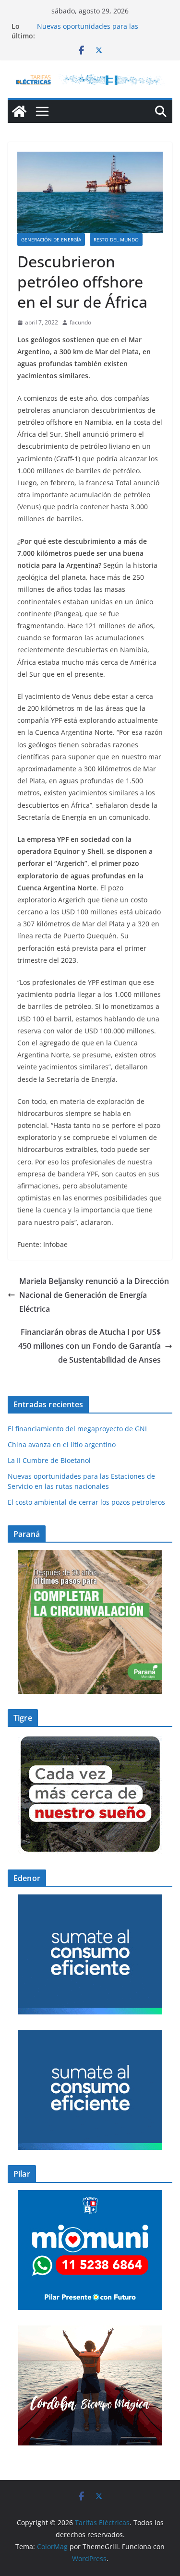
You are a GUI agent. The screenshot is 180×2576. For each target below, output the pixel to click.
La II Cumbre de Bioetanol (49, 1460)
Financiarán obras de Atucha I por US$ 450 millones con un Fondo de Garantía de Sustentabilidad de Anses (90, 1346)
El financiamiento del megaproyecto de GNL (79, 1429)
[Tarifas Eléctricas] (19, 111)
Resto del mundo (116, 240)
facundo (80, 322)
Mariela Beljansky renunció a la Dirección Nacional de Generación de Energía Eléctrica (94, 1295)
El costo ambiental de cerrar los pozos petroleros (86, 1502)
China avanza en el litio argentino (62, 1444)
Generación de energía (51, 240)
